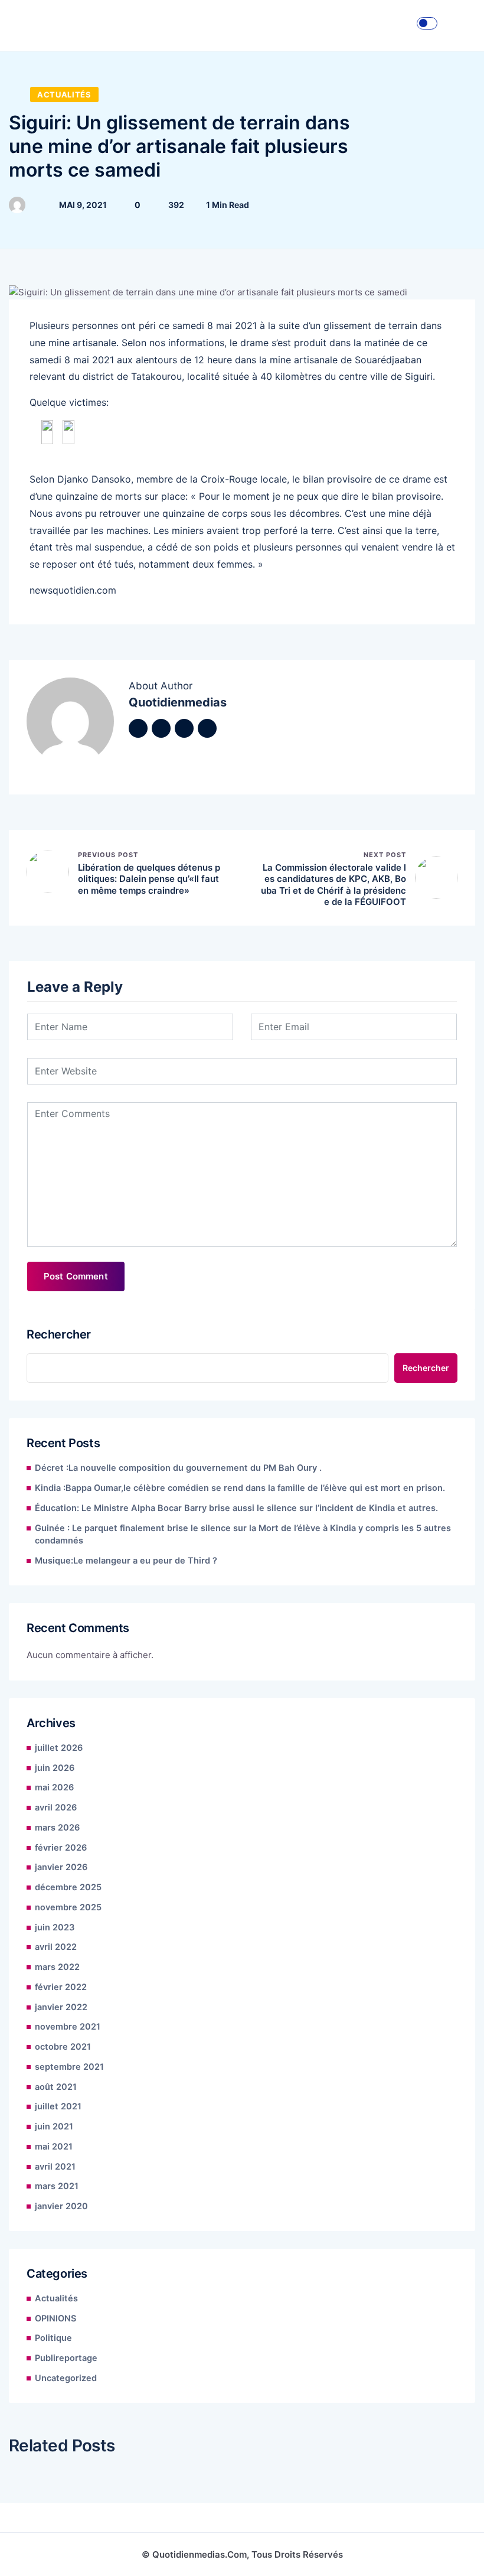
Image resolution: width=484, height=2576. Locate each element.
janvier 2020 (61, 2206)
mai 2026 (54, 1787)
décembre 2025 (68, 1887)
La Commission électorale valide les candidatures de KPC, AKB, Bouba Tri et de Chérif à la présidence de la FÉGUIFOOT (333, 885)
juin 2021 (54, 2126)
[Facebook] (138, 728)
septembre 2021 (69, 2067)
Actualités (64, 95)
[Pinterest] (207, 728)
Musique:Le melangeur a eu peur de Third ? (126, 1561)
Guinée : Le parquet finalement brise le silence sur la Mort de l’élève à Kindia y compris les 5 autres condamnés (243, 1535)
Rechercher (59, 1334)
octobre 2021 (63, 2047)
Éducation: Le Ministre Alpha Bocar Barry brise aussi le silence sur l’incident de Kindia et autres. (236, 1508)
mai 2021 (54, 2147)
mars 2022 (57, 1967)
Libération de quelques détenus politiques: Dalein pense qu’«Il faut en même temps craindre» (149, 879)
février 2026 (61, 1848)
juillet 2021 (58, 2106)
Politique (53, 2338)
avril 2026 (56, 1808)
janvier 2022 (61, 2007)
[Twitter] (161, 728)
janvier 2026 (61, 1867)
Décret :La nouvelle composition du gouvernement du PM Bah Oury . (178, 1468)
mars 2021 (57, 2186)
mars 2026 (57, 1828)
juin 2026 (55, 1768)
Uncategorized (66, 2378)
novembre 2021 (68, 2027)
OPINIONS (55, 2318)
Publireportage (66, 2358)
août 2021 (56, 2087)
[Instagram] (184, 728)
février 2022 (61, 1987)
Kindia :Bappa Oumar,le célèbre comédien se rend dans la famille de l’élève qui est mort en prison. (240, 1488)
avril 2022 (56, 1947)
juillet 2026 (59, 1748)
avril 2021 (55, 2167)
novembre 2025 (68, 1907)
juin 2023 (55, 1927)
